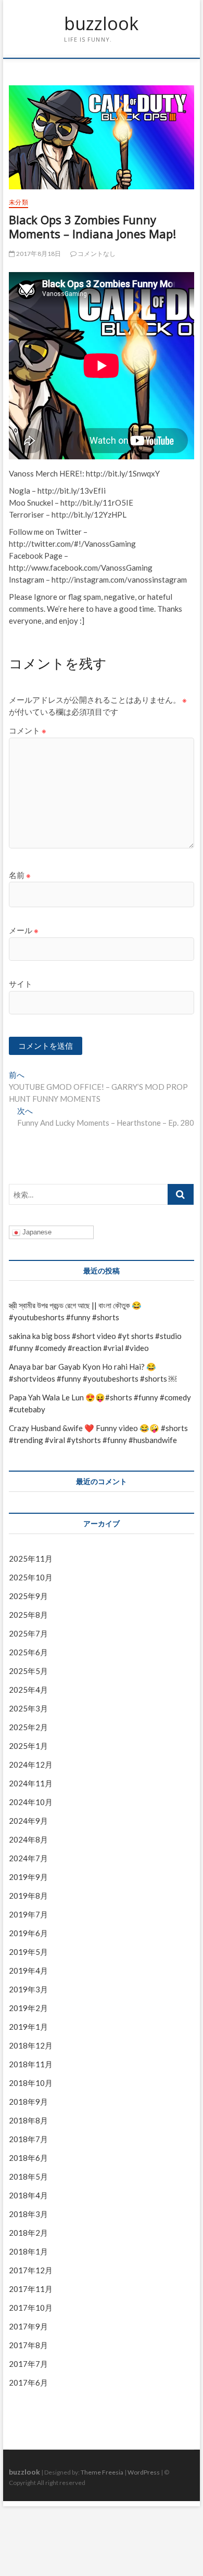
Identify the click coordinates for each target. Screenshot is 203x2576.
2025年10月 (31, 1577)
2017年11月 (31, 2289)
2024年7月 (28, 1858)
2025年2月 (28, 1727)
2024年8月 (28, 1839)
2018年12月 (31, 2045)
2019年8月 (28, 1896)
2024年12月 (31, 1764)
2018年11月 (31, 2064)
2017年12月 (31, 2270)
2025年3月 (28, 1708)
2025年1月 (28, 1746)
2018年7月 (28, 2139)
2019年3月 (28, 1989)
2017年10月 (31, 2308)
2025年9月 (28, 1596)
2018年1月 (28, 2251)
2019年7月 (28, 1914)
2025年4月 (28, 1690)
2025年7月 (28, 1633)
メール (24, 930)
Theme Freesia (102, 2472)
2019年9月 (28, 1877)
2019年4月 (28, 1970)
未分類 (18, 202)
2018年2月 (28, 2233)
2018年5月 (28, 2176)
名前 (20, 875)
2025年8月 (28, 1615)
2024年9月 (28, 1821)
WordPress (144, 2472)
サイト (21, 984)
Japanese (36, 1232)
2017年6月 (28, 2382)
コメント (28, 730)
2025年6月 (28, 1652)
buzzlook (101, 24)
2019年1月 (28, 2027)
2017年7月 (28, 2364)
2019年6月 (28, 1933)
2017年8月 (28, 2345)
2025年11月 (31, 1559)
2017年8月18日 (38, 254)
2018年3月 (28, 2214)
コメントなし (96, 254)
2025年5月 (28, 1671)
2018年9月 (28, 2102)
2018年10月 (31, 2083)
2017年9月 (28, 2326)
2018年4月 (28, 2195)
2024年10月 (31, 1802)
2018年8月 (28, 2120)
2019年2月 (28, 2008)
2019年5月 (28, 1952)
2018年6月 (28, 2158)
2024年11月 (31, 1783)
